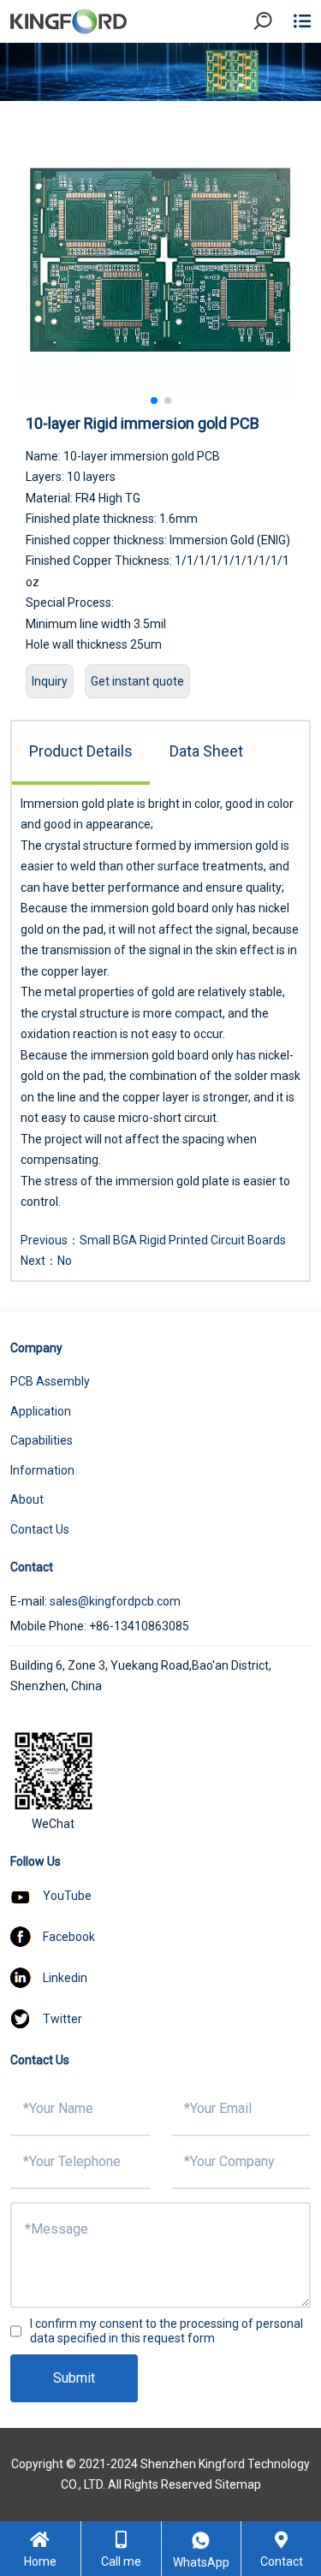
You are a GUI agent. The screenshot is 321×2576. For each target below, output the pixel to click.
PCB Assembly (50, 1381)
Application (41, 1411)
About (27, 1499)
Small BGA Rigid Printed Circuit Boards (183, 1240)
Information (42, 1470)
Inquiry (50, 681)
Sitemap (238, 2484)
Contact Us (40, 1529)
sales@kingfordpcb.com (115, 1601)
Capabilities (42, 1440)
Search (277, 68)
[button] (154, 401)
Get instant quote (137, 681)
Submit (74, 2378)
